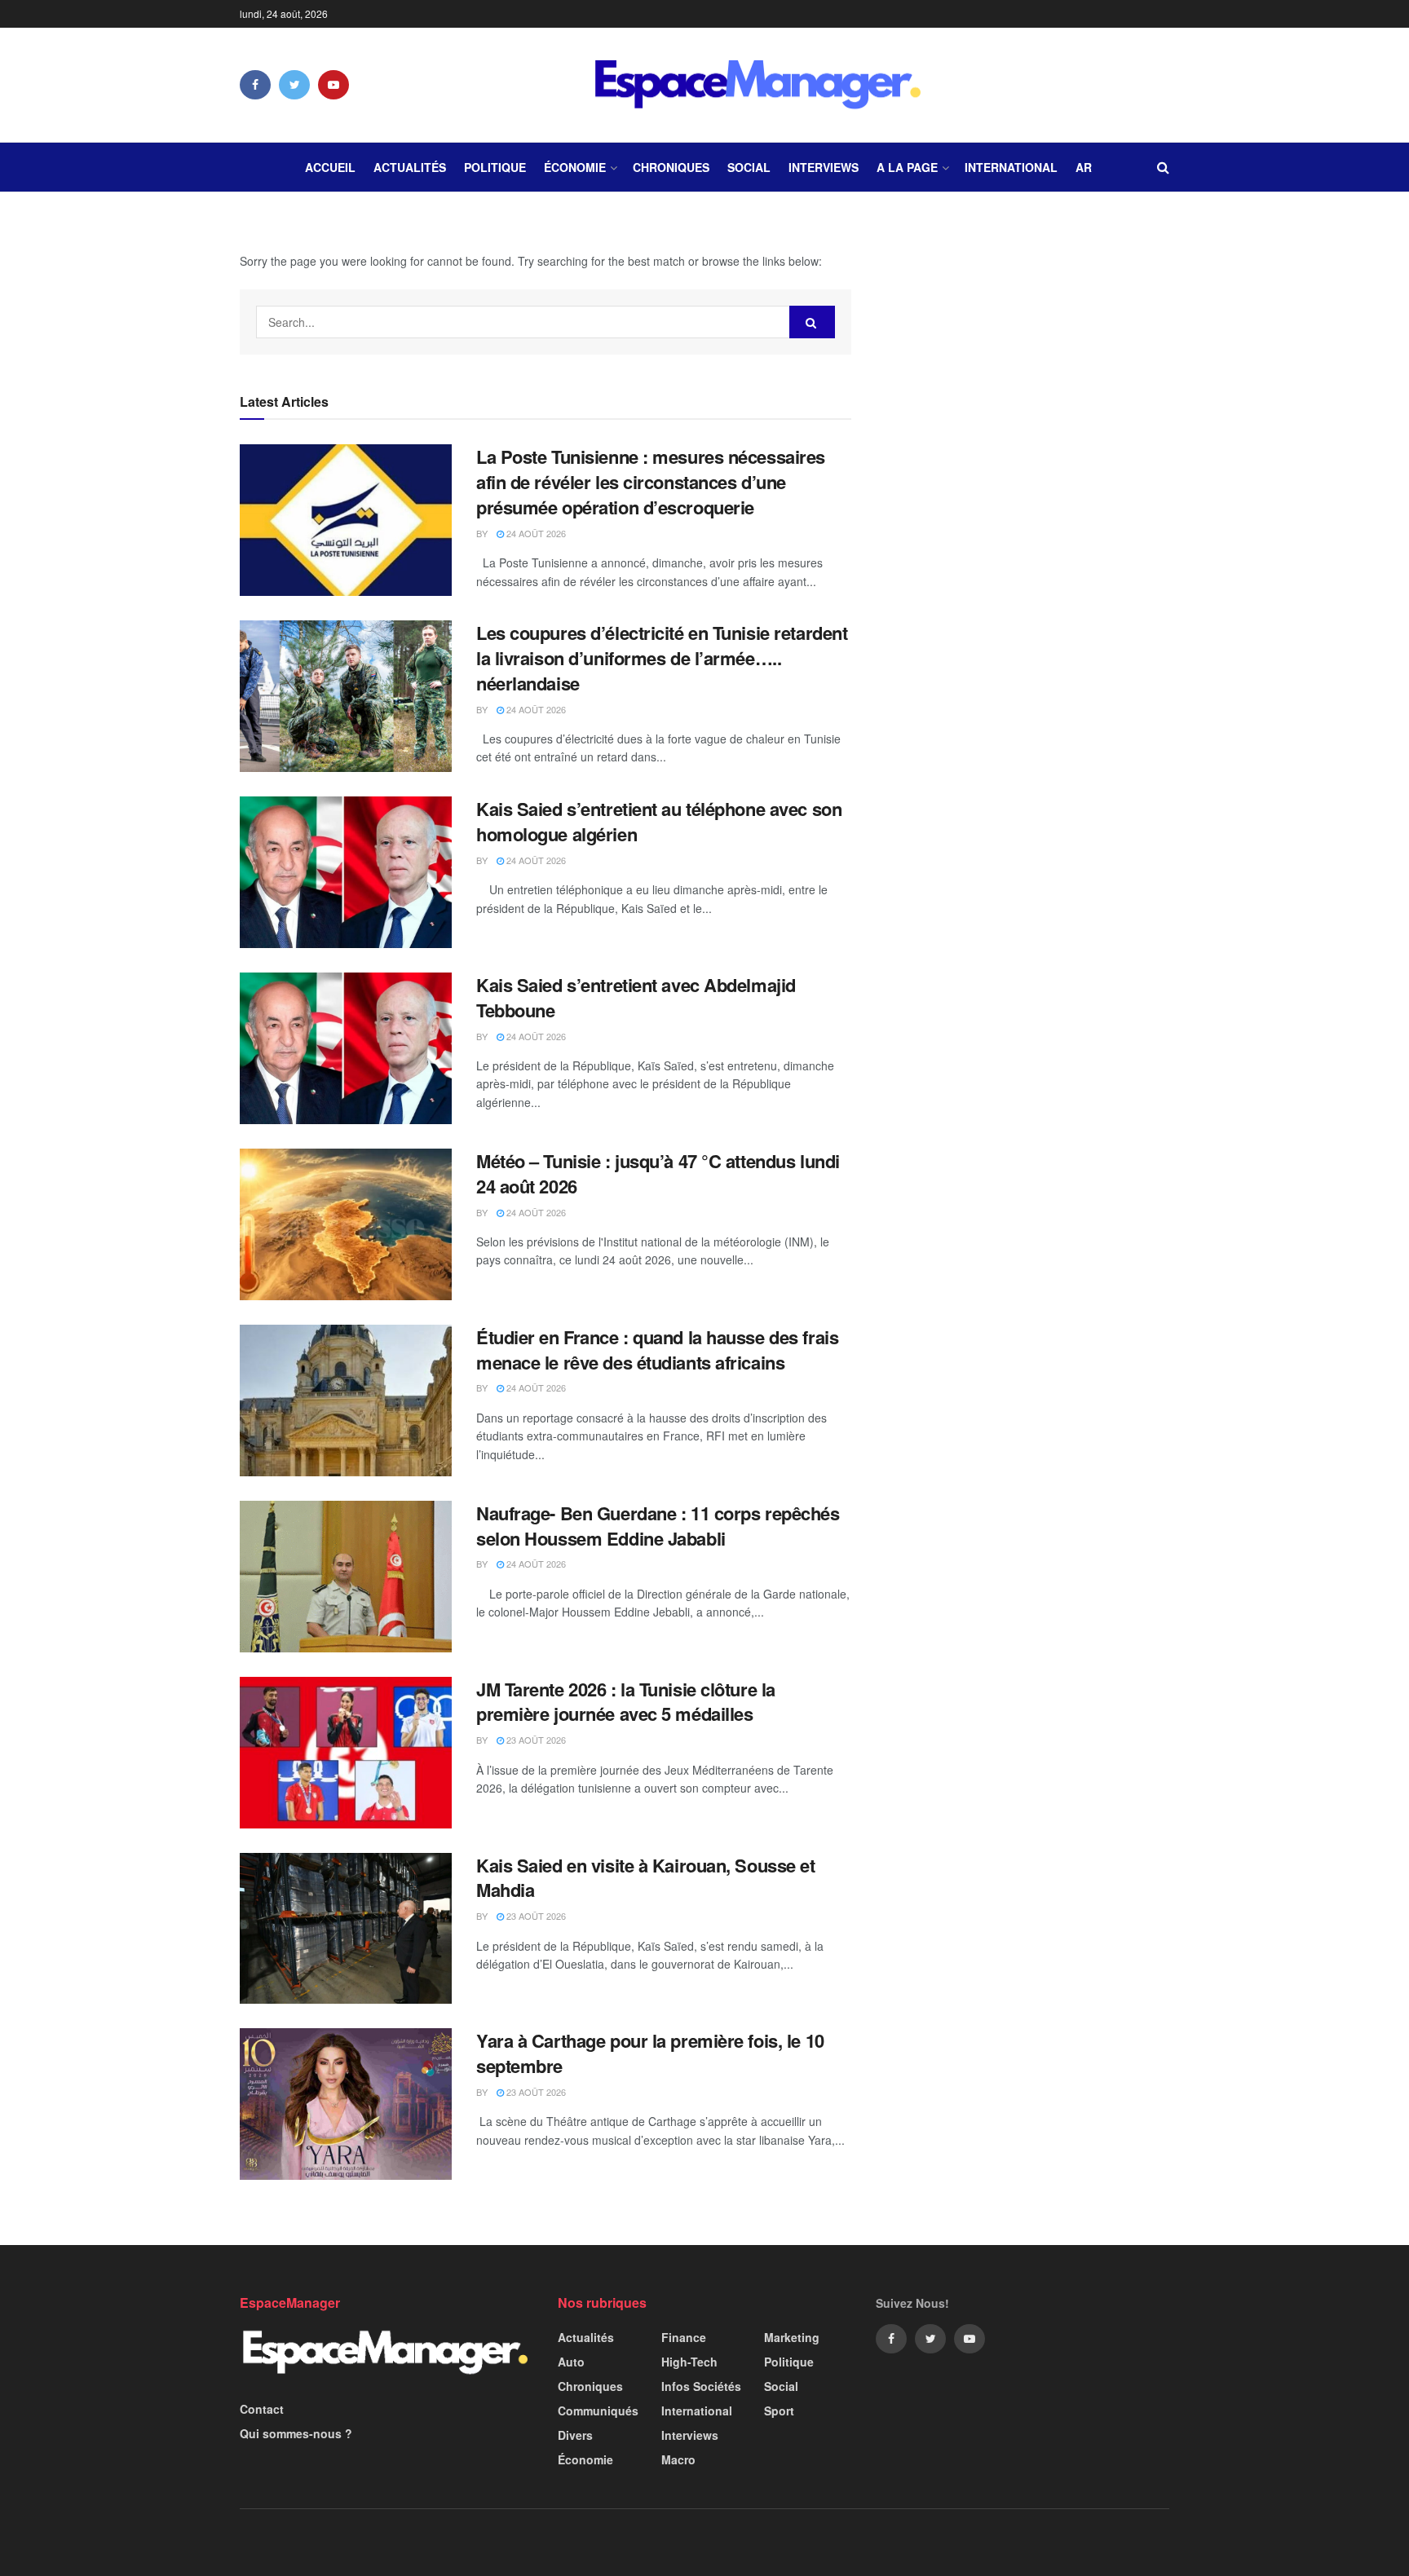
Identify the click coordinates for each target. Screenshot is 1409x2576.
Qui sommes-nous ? (296, 2433)
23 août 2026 (535, 1740)
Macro (678, 2459)
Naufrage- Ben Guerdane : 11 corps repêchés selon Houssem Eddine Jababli (658, 1526)
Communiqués (598, 2411)
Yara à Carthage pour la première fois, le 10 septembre (650, 2053)
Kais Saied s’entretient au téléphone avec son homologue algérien (659, 821)
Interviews (824, 167)
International (1011, 167)
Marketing (792, 2337)
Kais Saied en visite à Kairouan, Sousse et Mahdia (646, 1878)
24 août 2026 (535, 533)
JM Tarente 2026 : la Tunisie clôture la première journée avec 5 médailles (626, 1702)
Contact (262, 2409)
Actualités (410, 167)
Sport (779, 2411)
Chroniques (671, 167)
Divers (575, 2435)
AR (1084, 167)
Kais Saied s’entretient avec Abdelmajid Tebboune (636, 997)
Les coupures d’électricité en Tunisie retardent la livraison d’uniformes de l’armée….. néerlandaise (662, 658)
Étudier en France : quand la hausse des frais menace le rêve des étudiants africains (657, 1350)
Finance (684, 2337)
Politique (495, 167)
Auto (571, 2362)
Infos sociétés (701, 2386)
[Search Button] (812, 322)
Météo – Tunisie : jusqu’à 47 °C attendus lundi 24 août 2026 (658, 1173)
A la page (907, 167)
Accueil (330, 167)
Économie (575, 167)
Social (749, 167)
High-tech (689, 2362)
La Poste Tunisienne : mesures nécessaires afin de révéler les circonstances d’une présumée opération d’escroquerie (651, 482)
